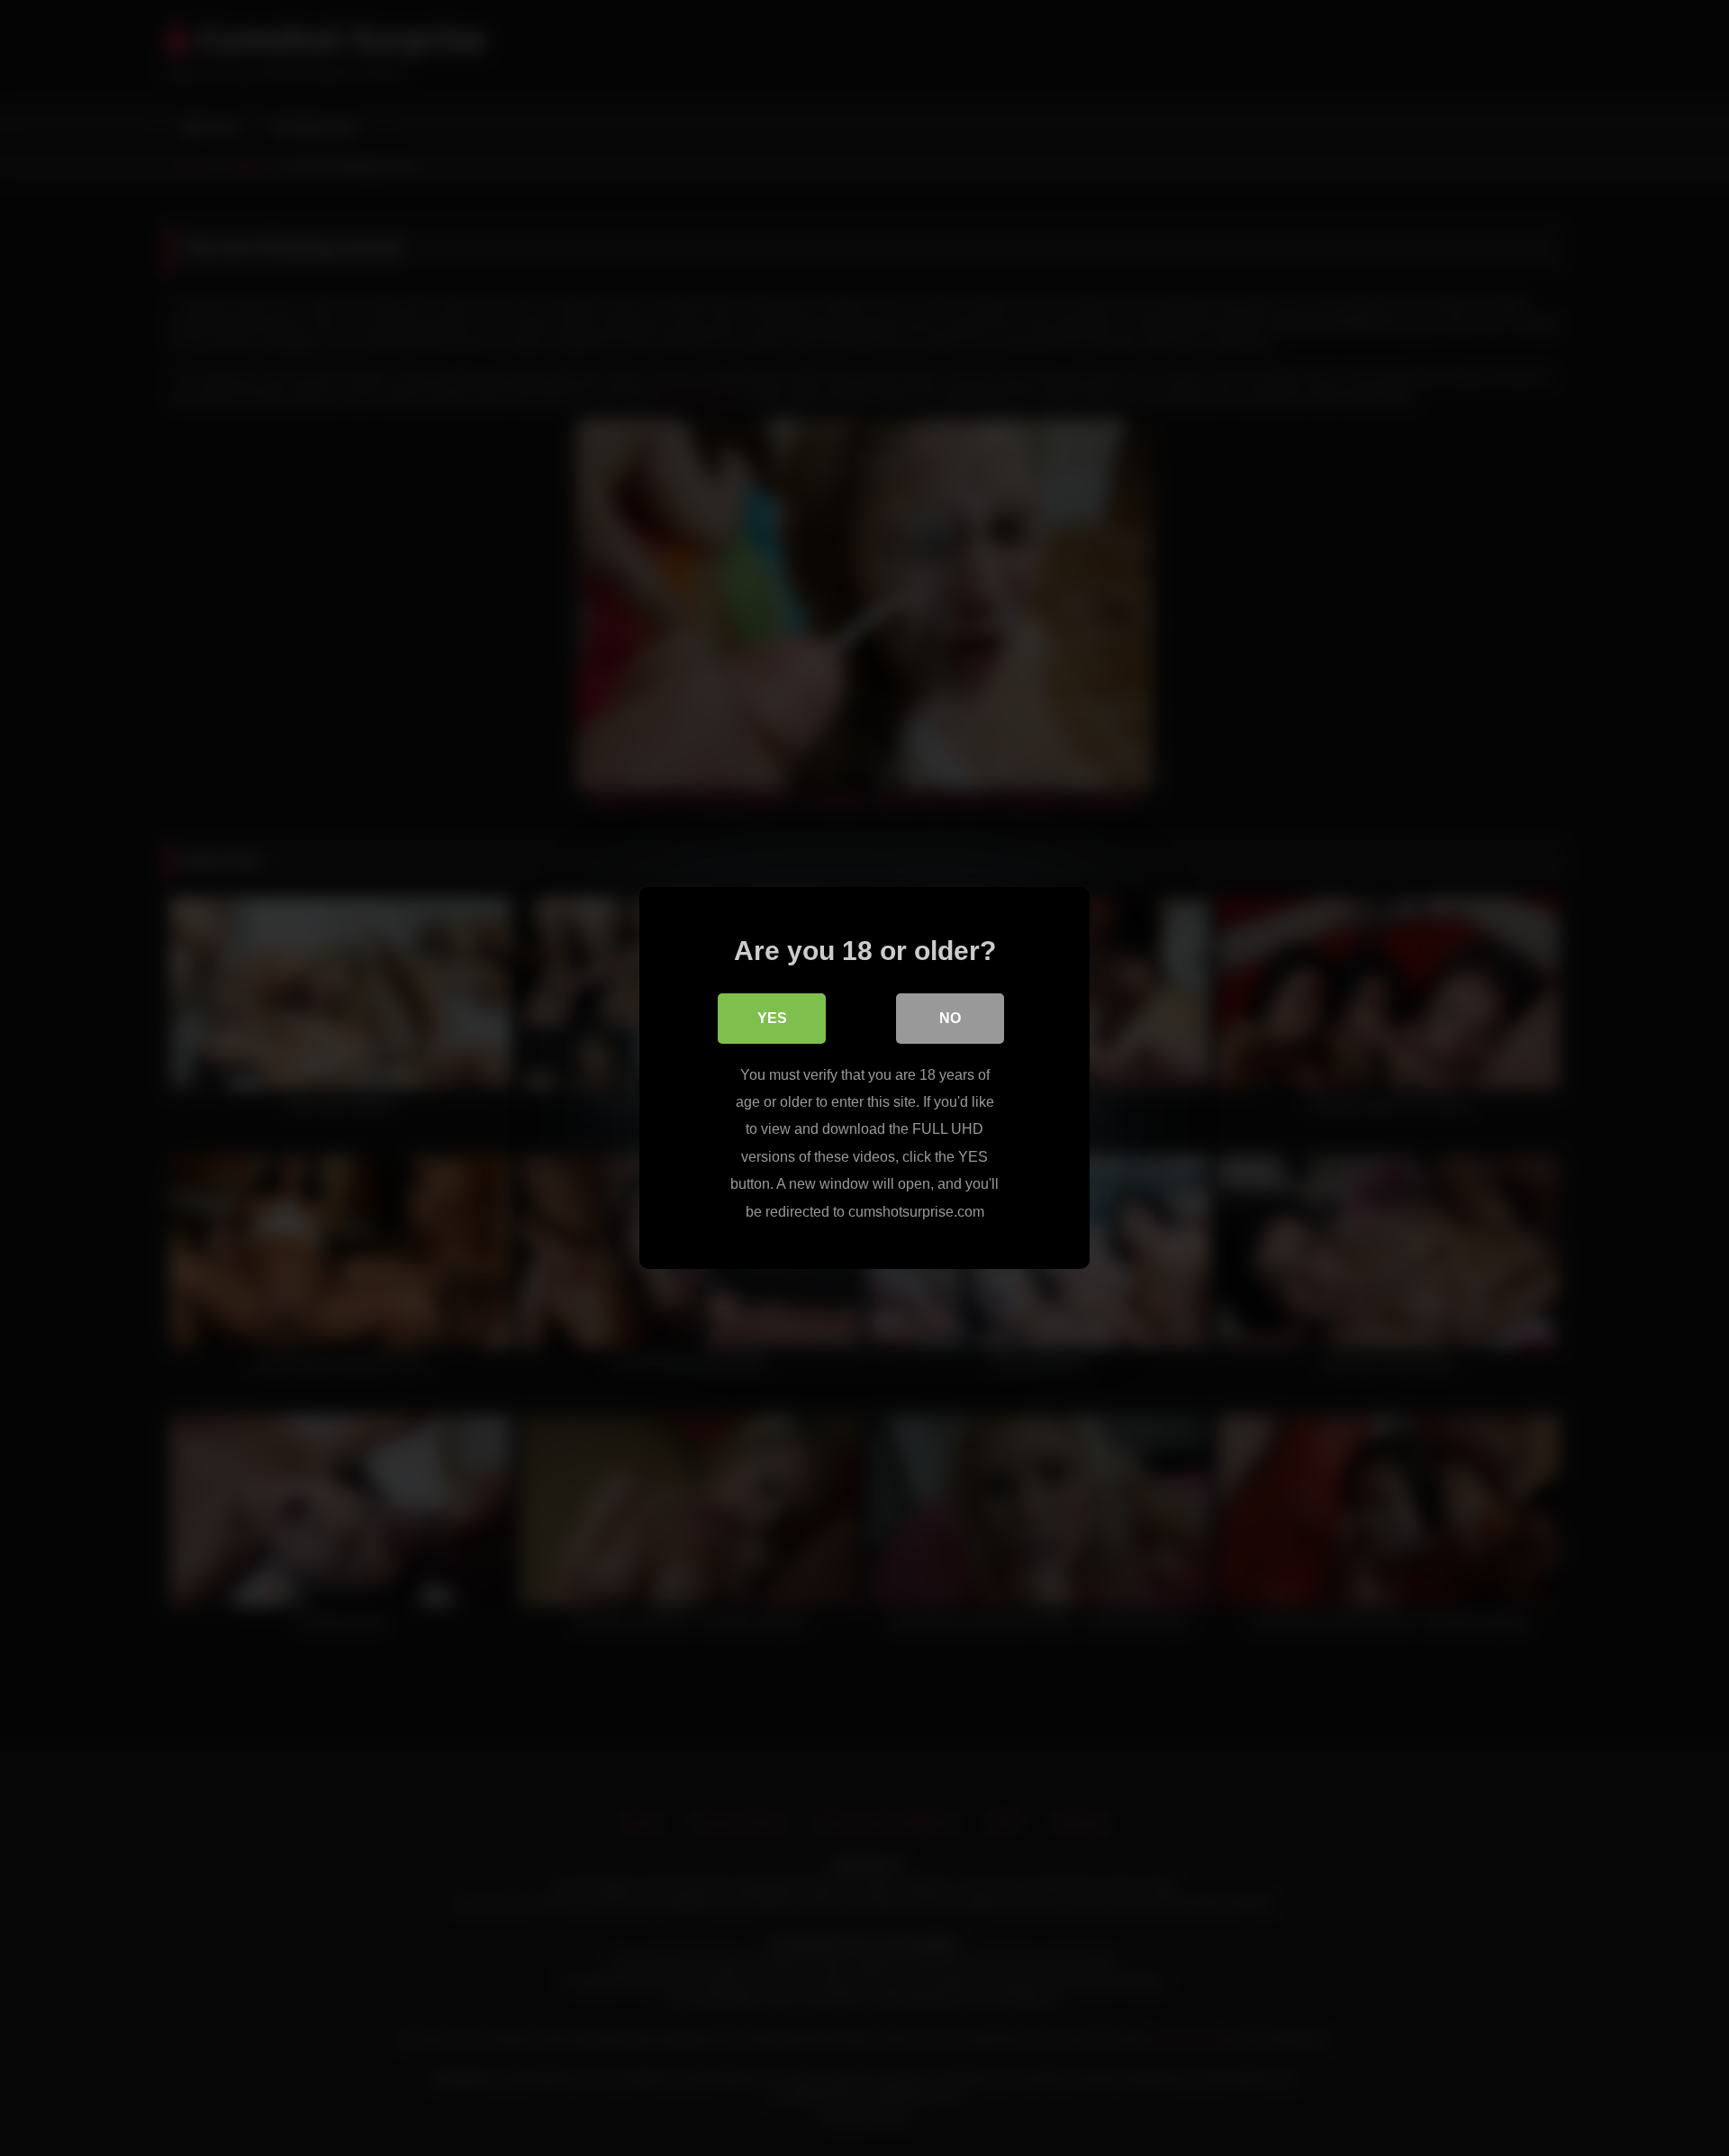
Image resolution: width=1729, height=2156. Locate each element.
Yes (772, 1018)
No (950, 1018)
